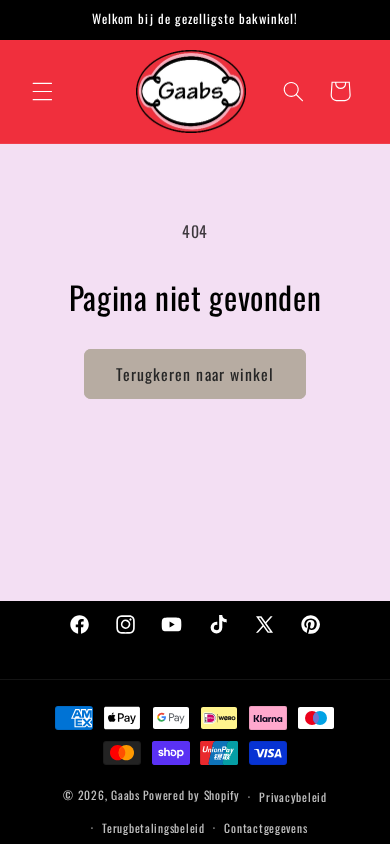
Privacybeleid (293, 796)
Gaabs (125, 795)
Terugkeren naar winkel (195, 374)
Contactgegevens (265, 827)
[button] (42, 91)
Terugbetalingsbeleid (153, 827)
